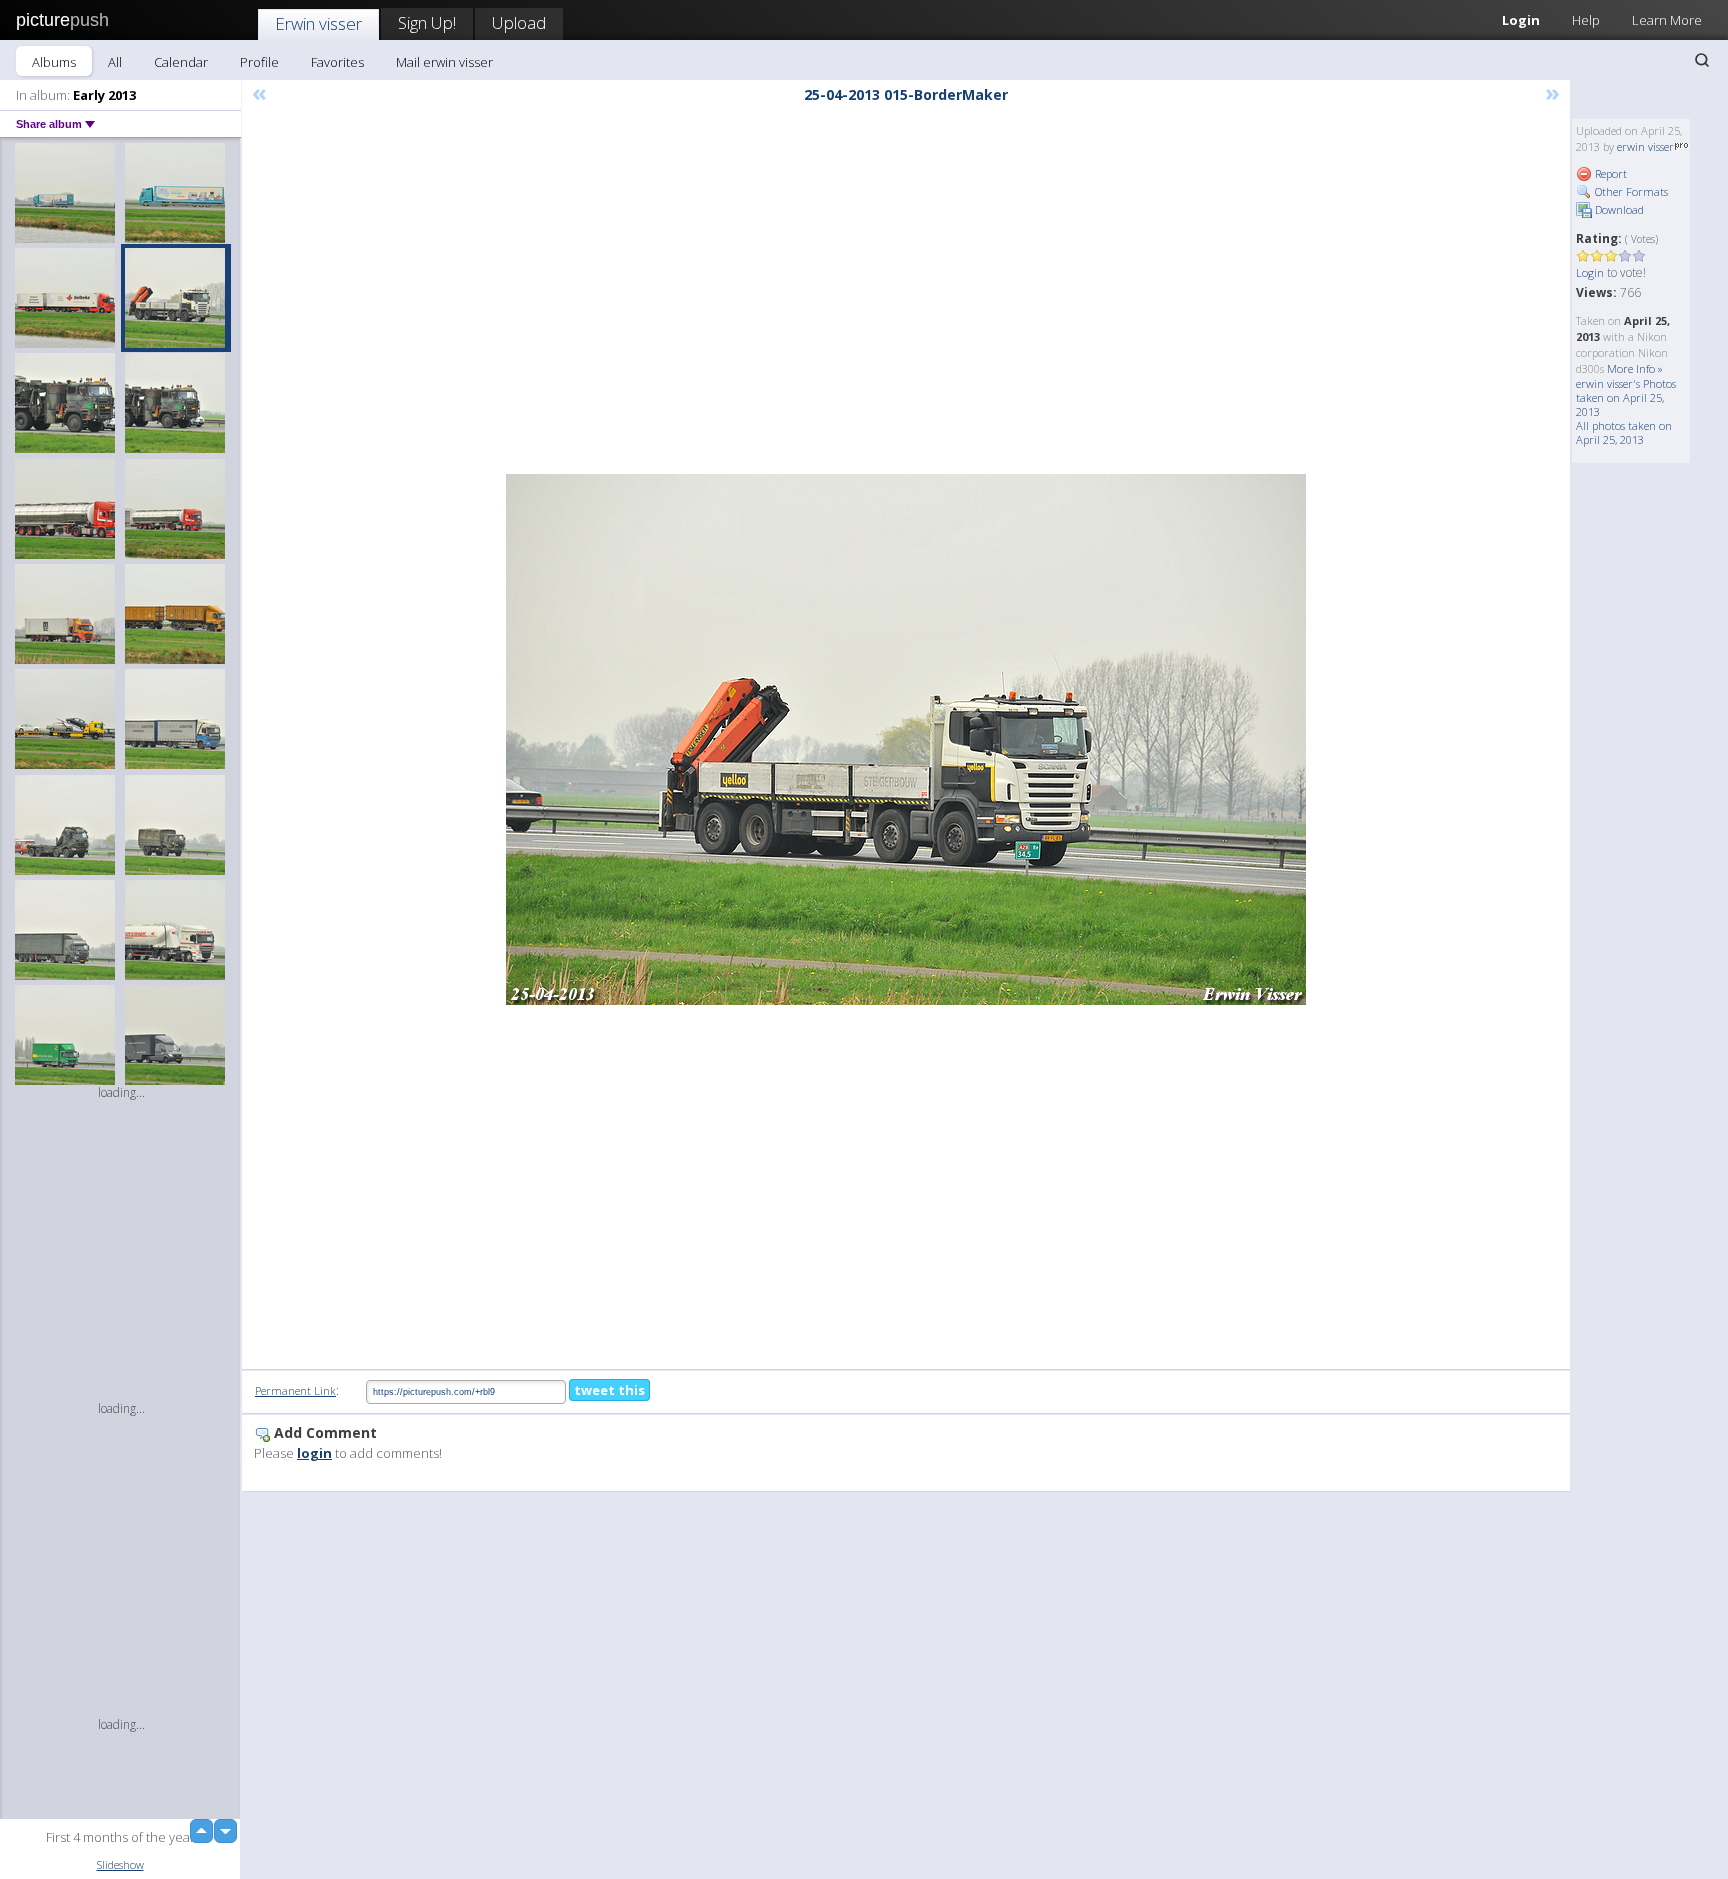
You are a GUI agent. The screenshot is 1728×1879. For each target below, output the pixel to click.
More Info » (1635, 368)
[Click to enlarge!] (906, 739)
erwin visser (1645, 146)
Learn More (1667, 20)
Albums (54, 62)
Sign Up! (427, 22)
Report (1609, 173)
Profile (259, 62)
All (115, 62)
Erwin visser (318, 23)
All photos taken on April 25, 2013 (1624, 432)
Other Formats (1630, 191)
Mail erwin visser (444, 62)
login (314, 1453)
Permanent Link (295, 1390)
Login (1521, 20)
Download (1618, 209)
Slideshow (120, 1864)
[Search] (1702, 60)
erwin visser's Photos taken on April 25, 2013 (1626, 397)
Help (1586, 20)
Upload (519, 22)
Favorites (337, 62)
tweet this (609, 1390)
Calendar (181, 62)
